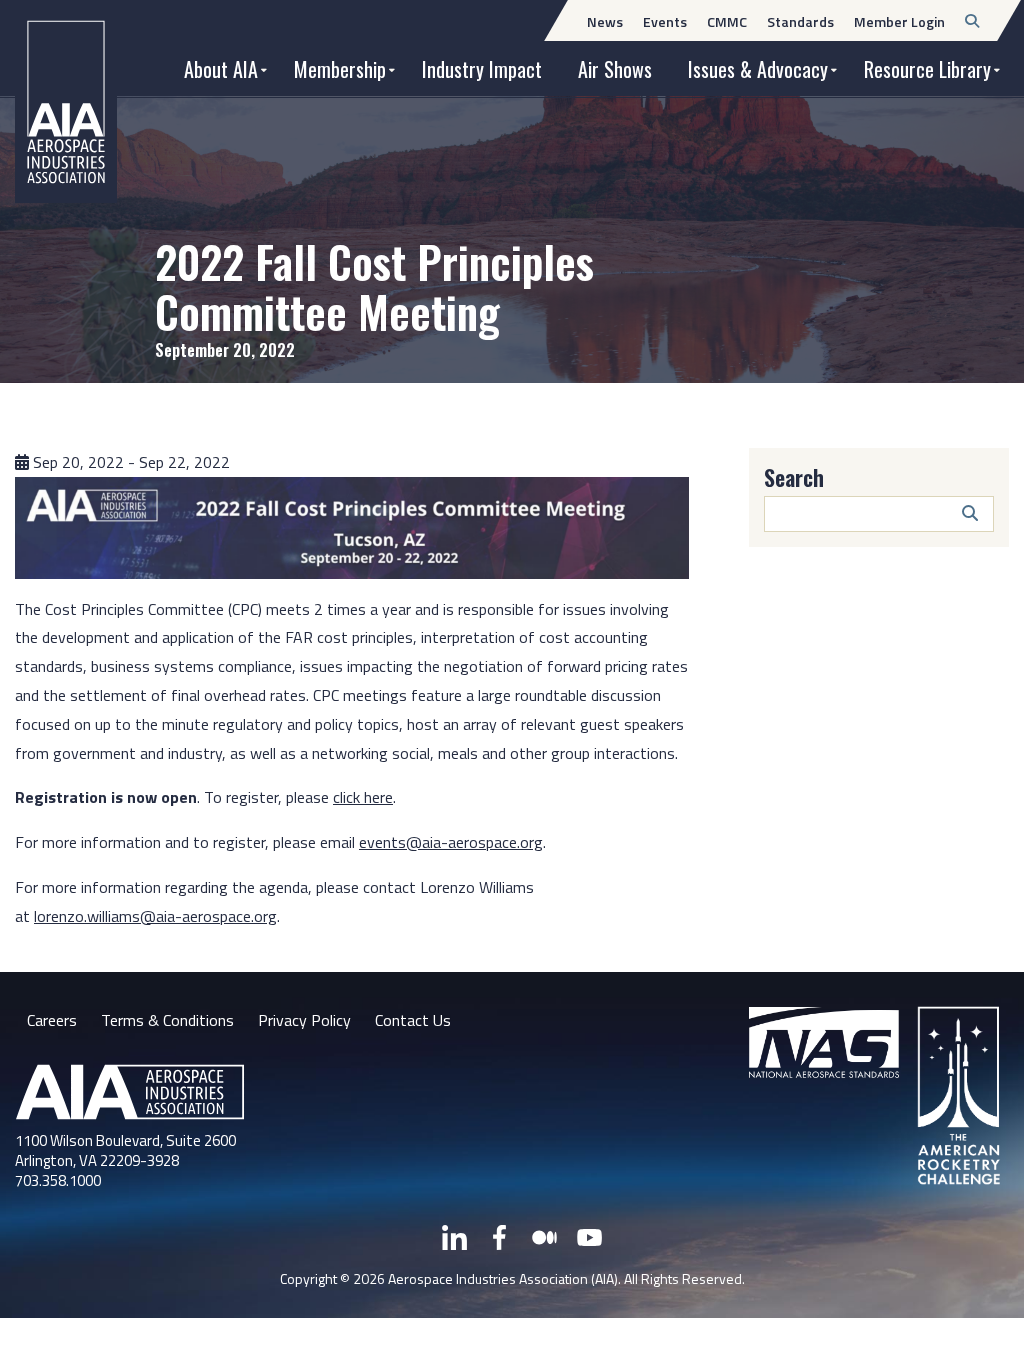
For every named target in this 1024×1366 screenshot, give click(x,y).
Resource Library (927, 69)
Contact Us (413, 1020)
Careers (52, 1020)
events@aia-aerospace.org (451, 842)
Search (794, 477)
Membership (340, 69)
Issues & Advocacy (758, 69)
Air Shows (615, 69)
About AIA (221, 69)
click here (363, 797)
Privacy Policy (304, 1020)
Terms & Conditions (167, 1020)
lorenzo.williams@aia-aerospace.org (155, 916)
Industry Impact (482, 69)
